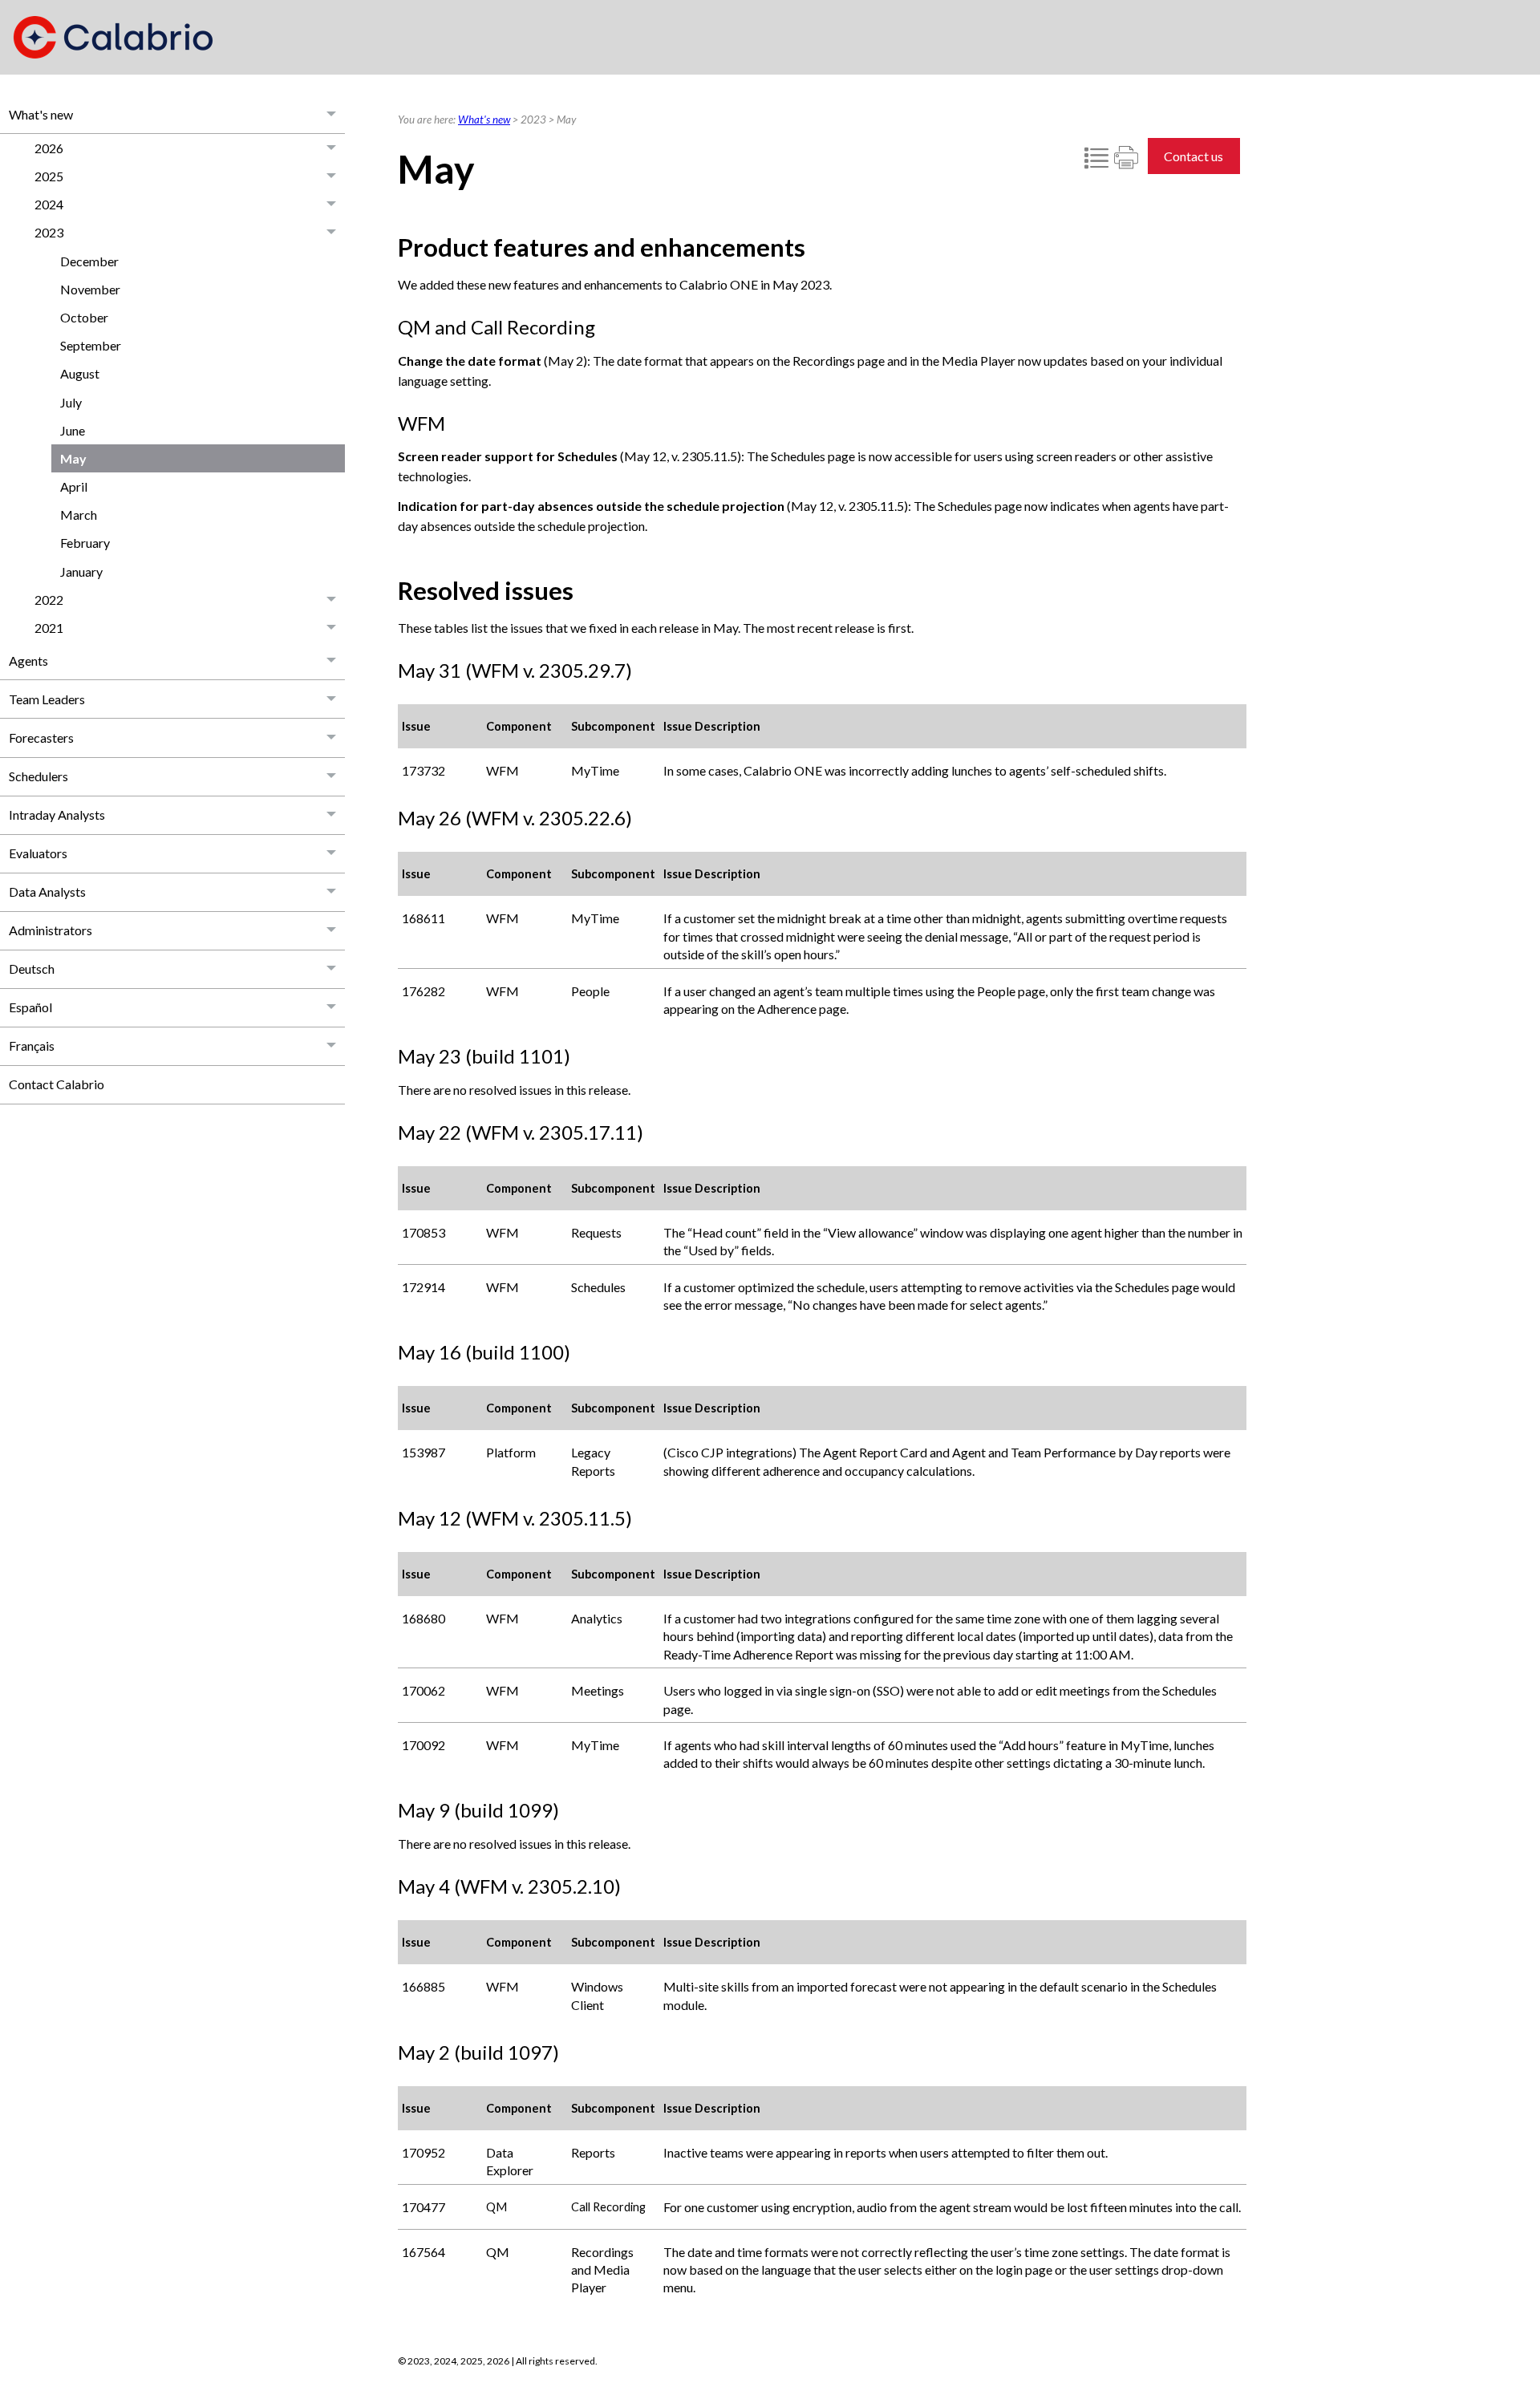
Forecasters (41, 738)
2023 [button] (49, 232)
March (79, 515)
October (84, 317)
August (80, 373)
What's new (41, 114)
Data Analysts (47, 892)
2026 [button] (49, 148)
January (81, 571)
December (89, 261)
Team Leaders (47, 699)
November (90, 289)
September (91, 345)
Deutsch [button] (32, 968)
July (71, 402)
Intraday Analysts (57, 815)
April (74, 486)
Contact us (1193, 156)
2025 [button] (49, 176)
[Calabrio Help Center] (113, 37)
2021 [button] (49, 628)
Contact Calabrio (57, 1084)
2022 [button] (49, 600)
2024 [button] (49, 204)
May (73, 458)
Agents (28, 661)
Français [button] (32, 1045)
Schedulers (38, 776)
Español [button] (30, 1007)
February (85, 543)
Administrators (51, 930)
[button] (332, 114)
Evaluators (38, 853)
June (73, 430)
